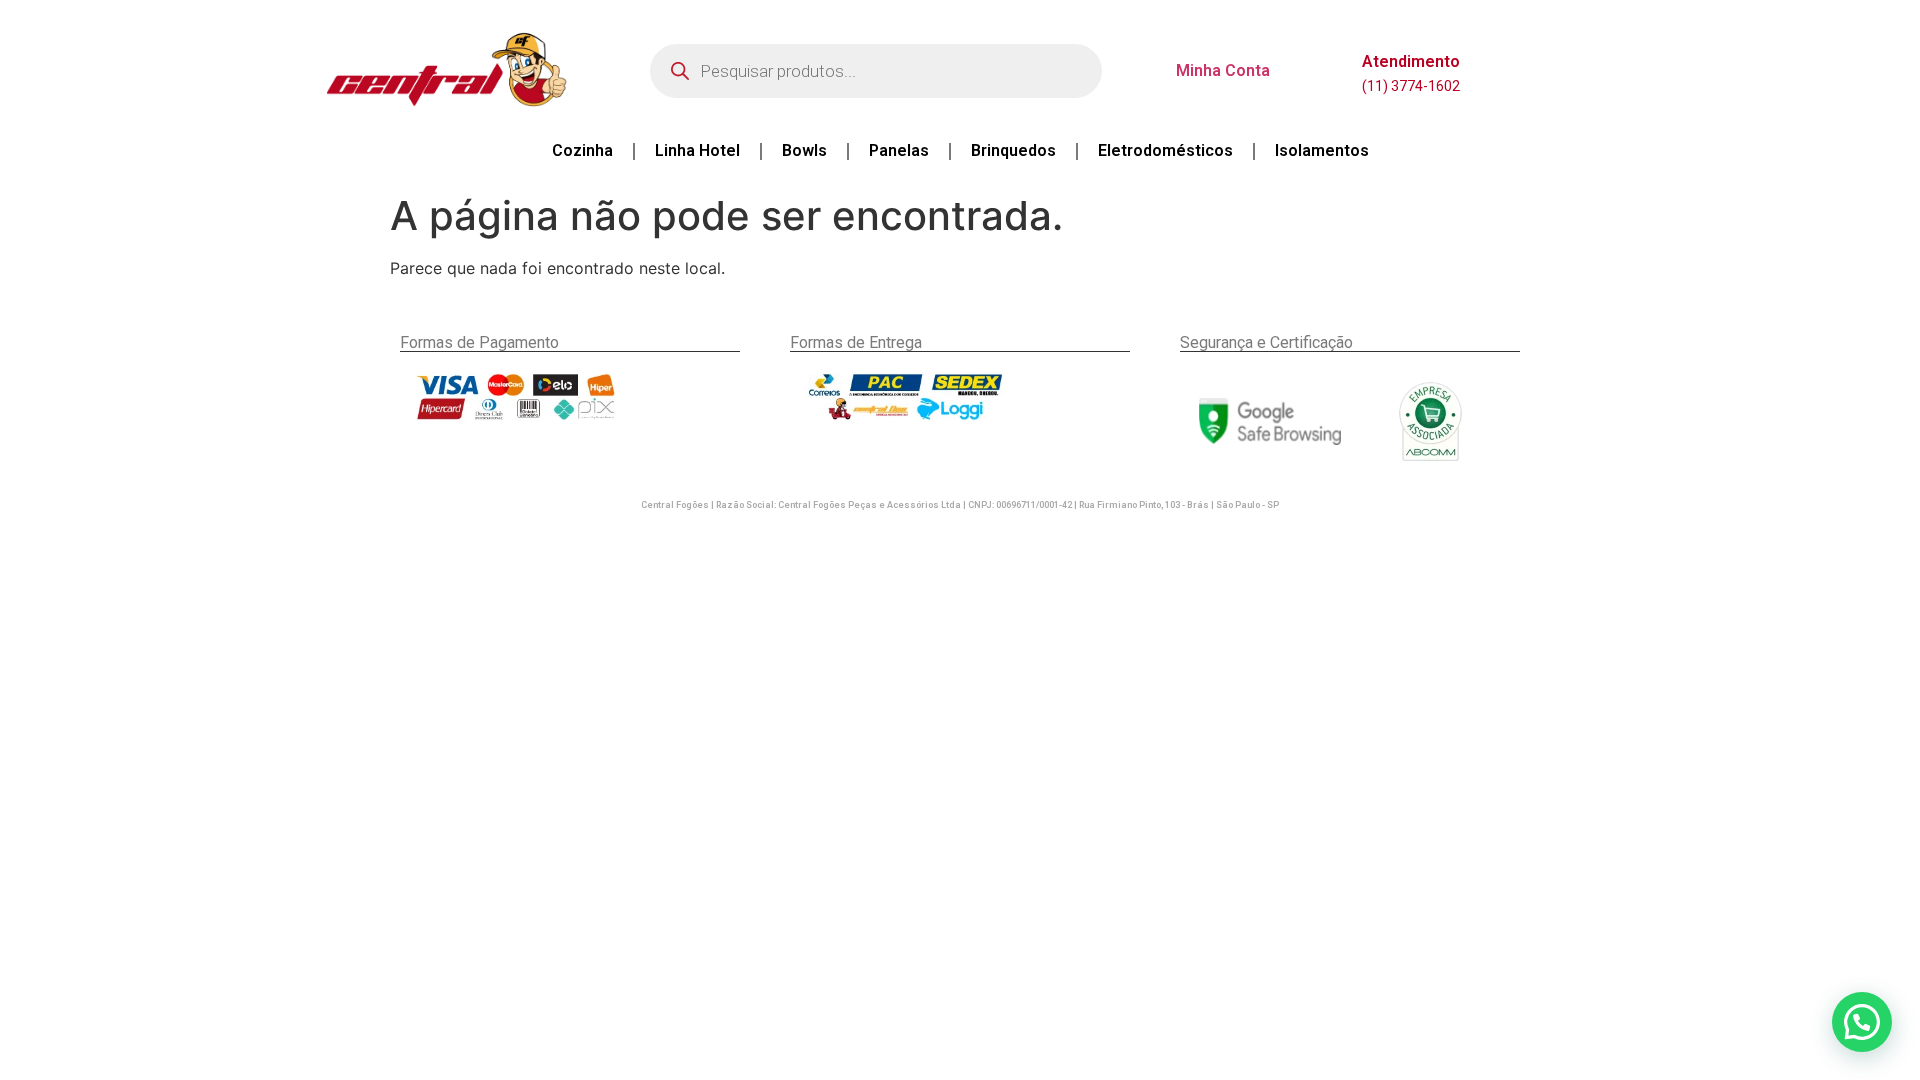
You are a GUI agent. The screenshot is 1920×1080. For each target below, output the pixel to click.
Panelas (899, 150)
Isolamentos (1322, 150)
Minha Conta (1223, 70)
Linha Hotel (697, 150)
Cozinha (582, 150)
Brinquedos (1013, 150)
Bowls (804, 150)
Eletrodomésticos (1165, 150)
